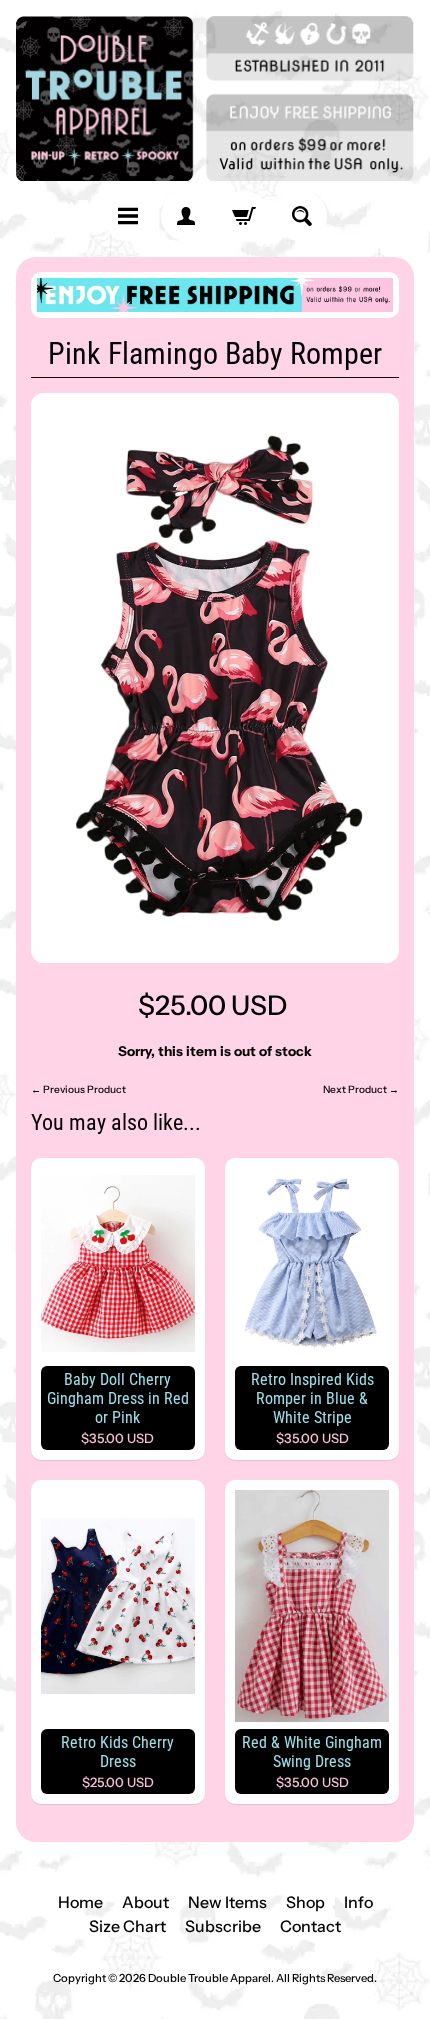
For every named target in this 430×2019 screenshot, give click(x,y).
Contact (310, 1926)
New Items (227, 1902)
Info (358, 1902)
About (145, 1902)
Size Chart (127, 1926)
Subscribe (223, 1926)
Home (80, 1902)
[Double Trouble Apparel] (215, 98)
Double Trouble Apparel (209, 1978)
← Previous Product (78, 1089)
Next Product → (361, 1089)
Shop (305, 1902)
